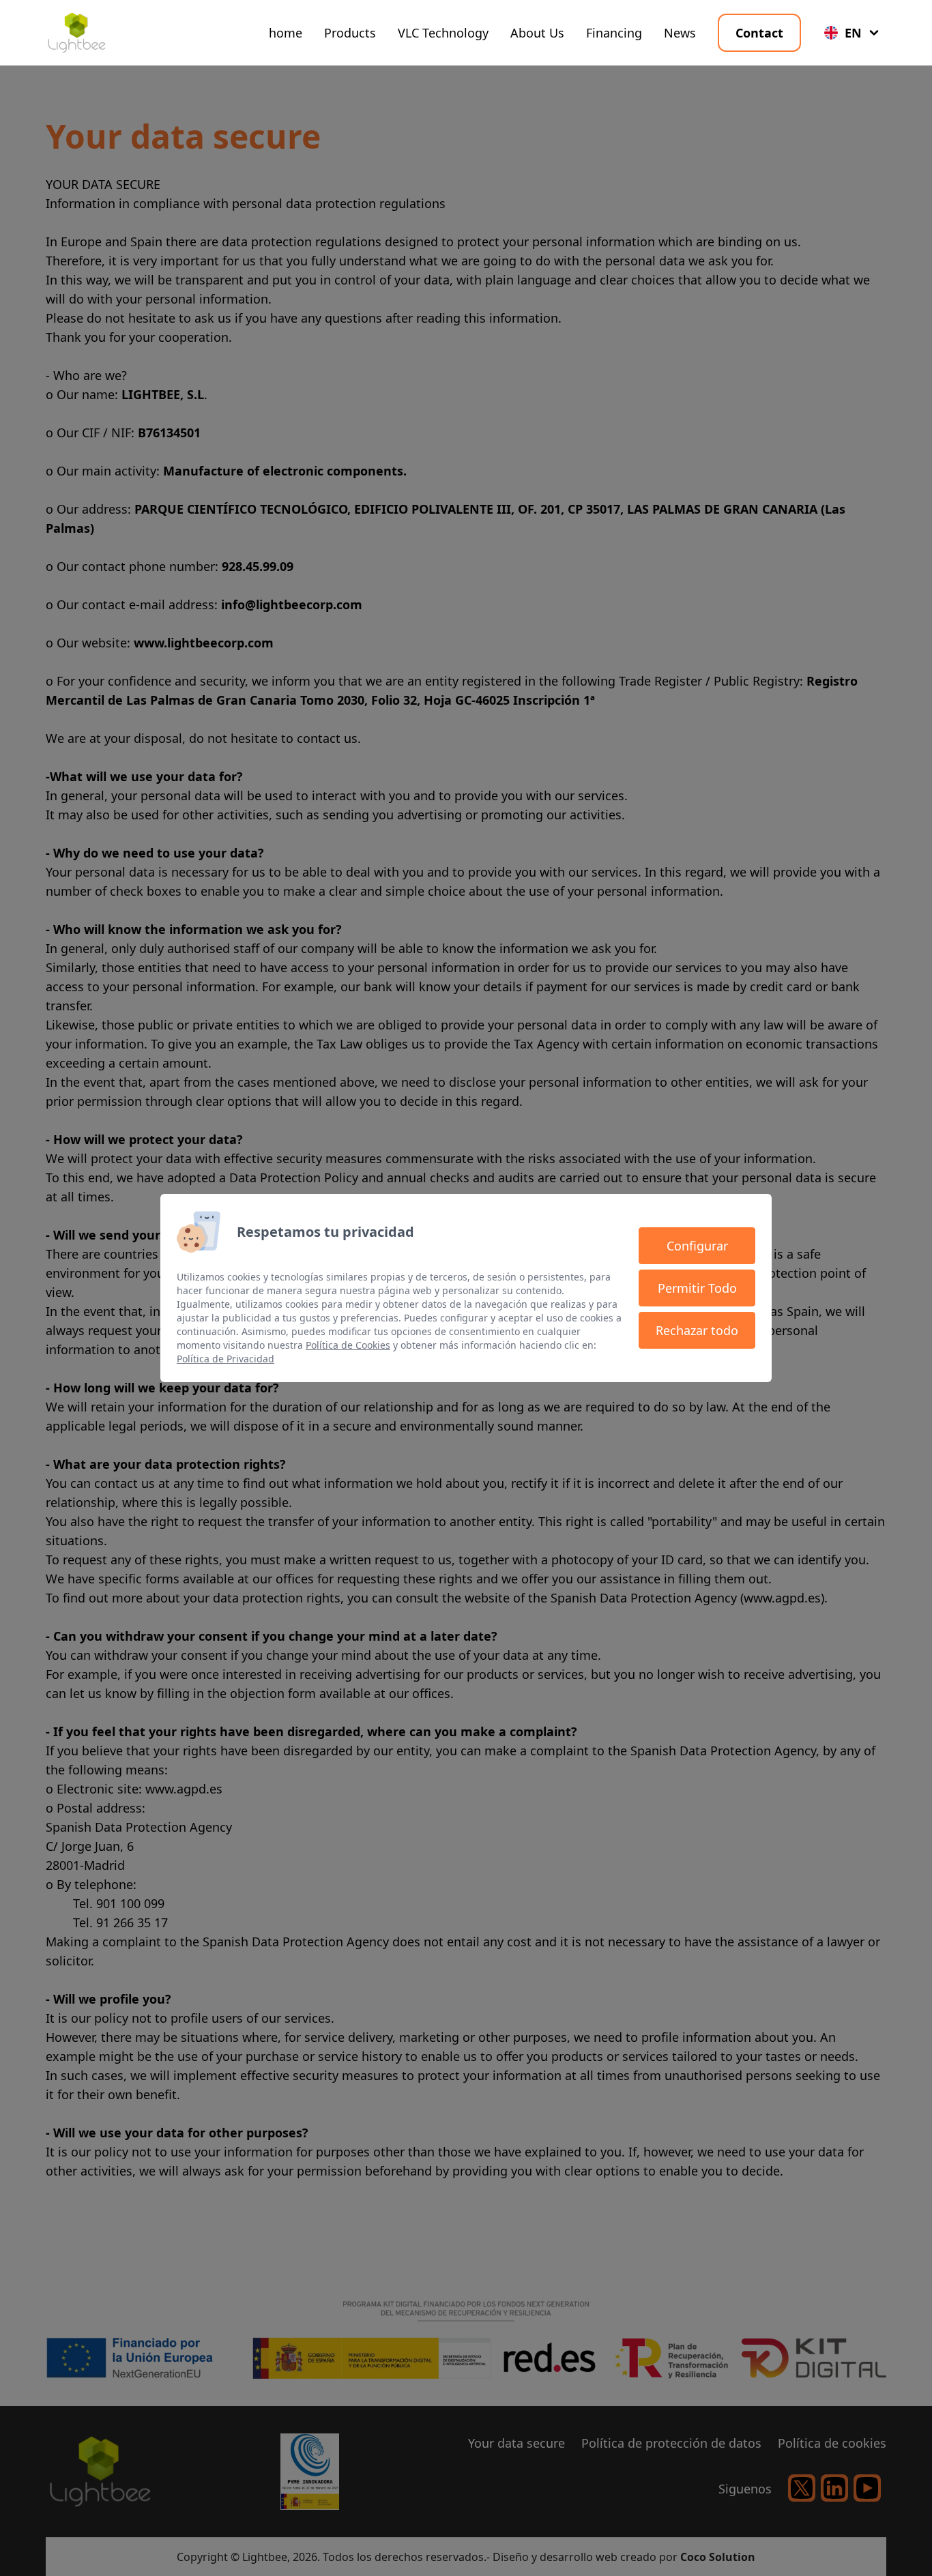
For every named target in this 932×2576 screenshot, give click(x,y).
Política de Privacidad (225, 1359)
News (680, 33)
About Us (537, 33)
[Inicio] (76, 33)
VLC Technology (443, 33)
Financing (614, 33)
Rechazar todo (697, 1330)
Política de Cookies (348, 1345)
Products (350, 33)
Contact (759, 33)
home (286, 33)
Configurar (697, 1246)
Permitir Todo (697, 1288)
